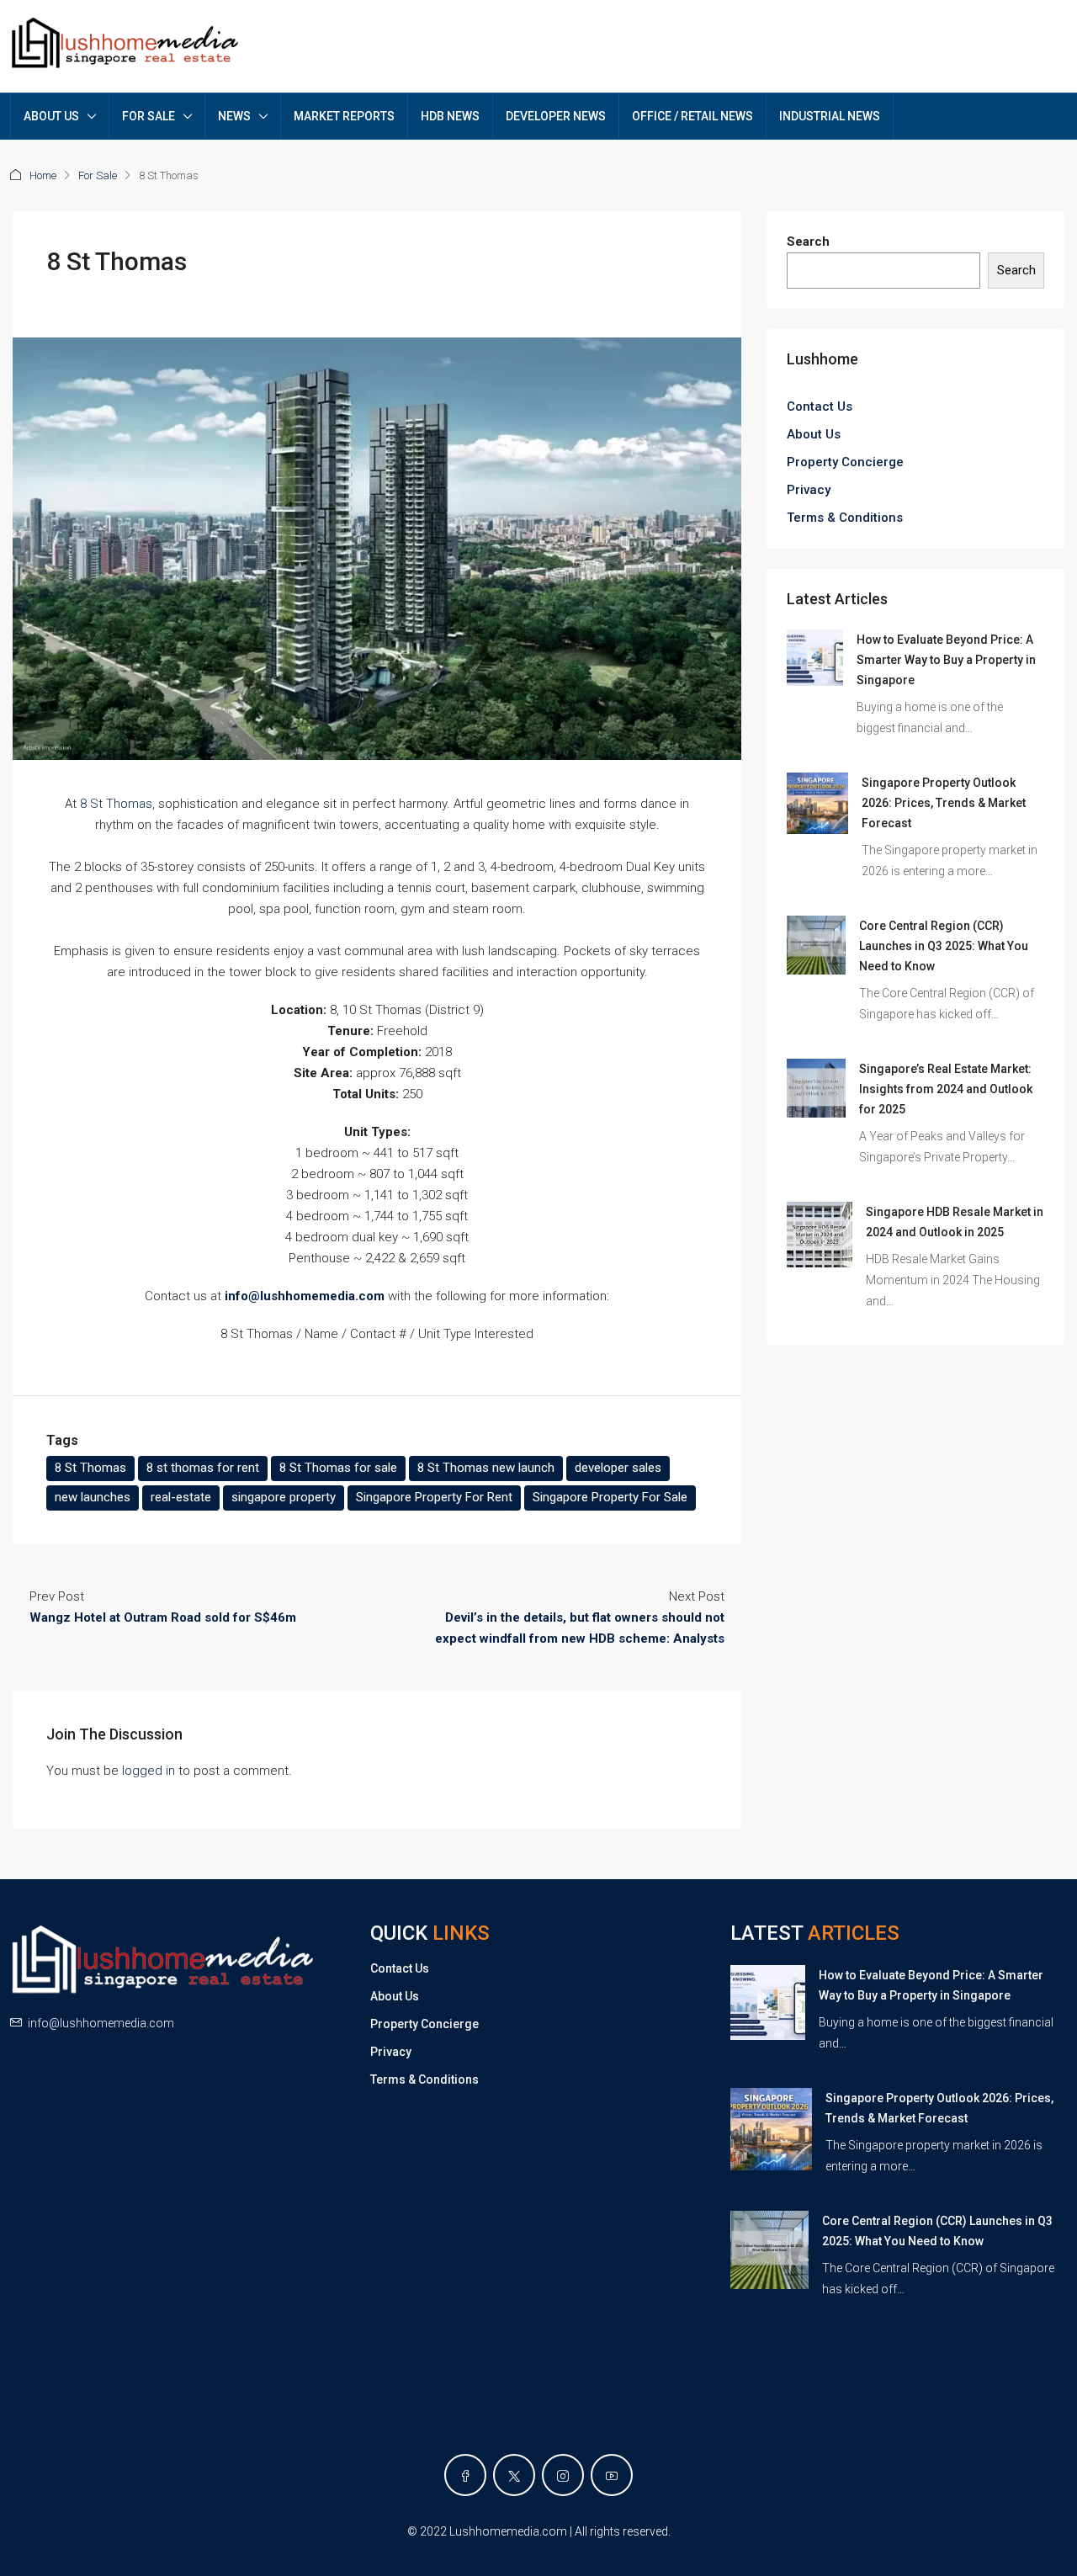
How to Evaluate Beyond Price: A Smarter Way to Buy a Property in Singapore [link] (946, 660)
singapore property (284, 1497)
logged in (149, 1771)
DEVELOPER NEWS (556, 116)
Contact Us (820, 406)
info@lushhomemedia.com (101, 2023)
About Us (814, 434)
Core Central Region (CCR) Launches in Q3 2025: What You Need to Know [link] (944, 946)
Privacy (809, 490)
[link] (815, 657)
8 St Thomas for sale (338, 1468)
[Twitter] (514, 2475)
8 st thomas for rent (203, 1468)
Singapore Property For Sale (610, 1497)
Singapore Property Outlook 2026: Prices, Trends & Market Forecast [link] (944, 803)
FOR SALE (149, 116)
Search (808, 242)
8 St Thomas (116, 804)
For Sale (98, 175)
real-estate (181, 1497)
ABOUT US (51, 116)
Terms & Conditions (845, 518)
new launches (93, 1497)
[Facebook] (465, 2475)
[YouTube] (612, 2475)
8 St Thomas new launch (486, 1468)
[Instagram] (563, 2475)
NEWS (234, 116)
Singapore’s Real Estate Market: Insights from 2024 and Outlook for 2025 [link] (946, 1089)
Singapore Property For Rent (434, 1497)
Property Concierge (845, 462)
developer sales (618, 1468)
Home (43, 175)
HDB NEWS (450, 116)
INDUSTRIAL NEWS (830, 116)
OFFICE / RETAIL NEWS (692, 116)
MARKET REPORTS (344, 116)
